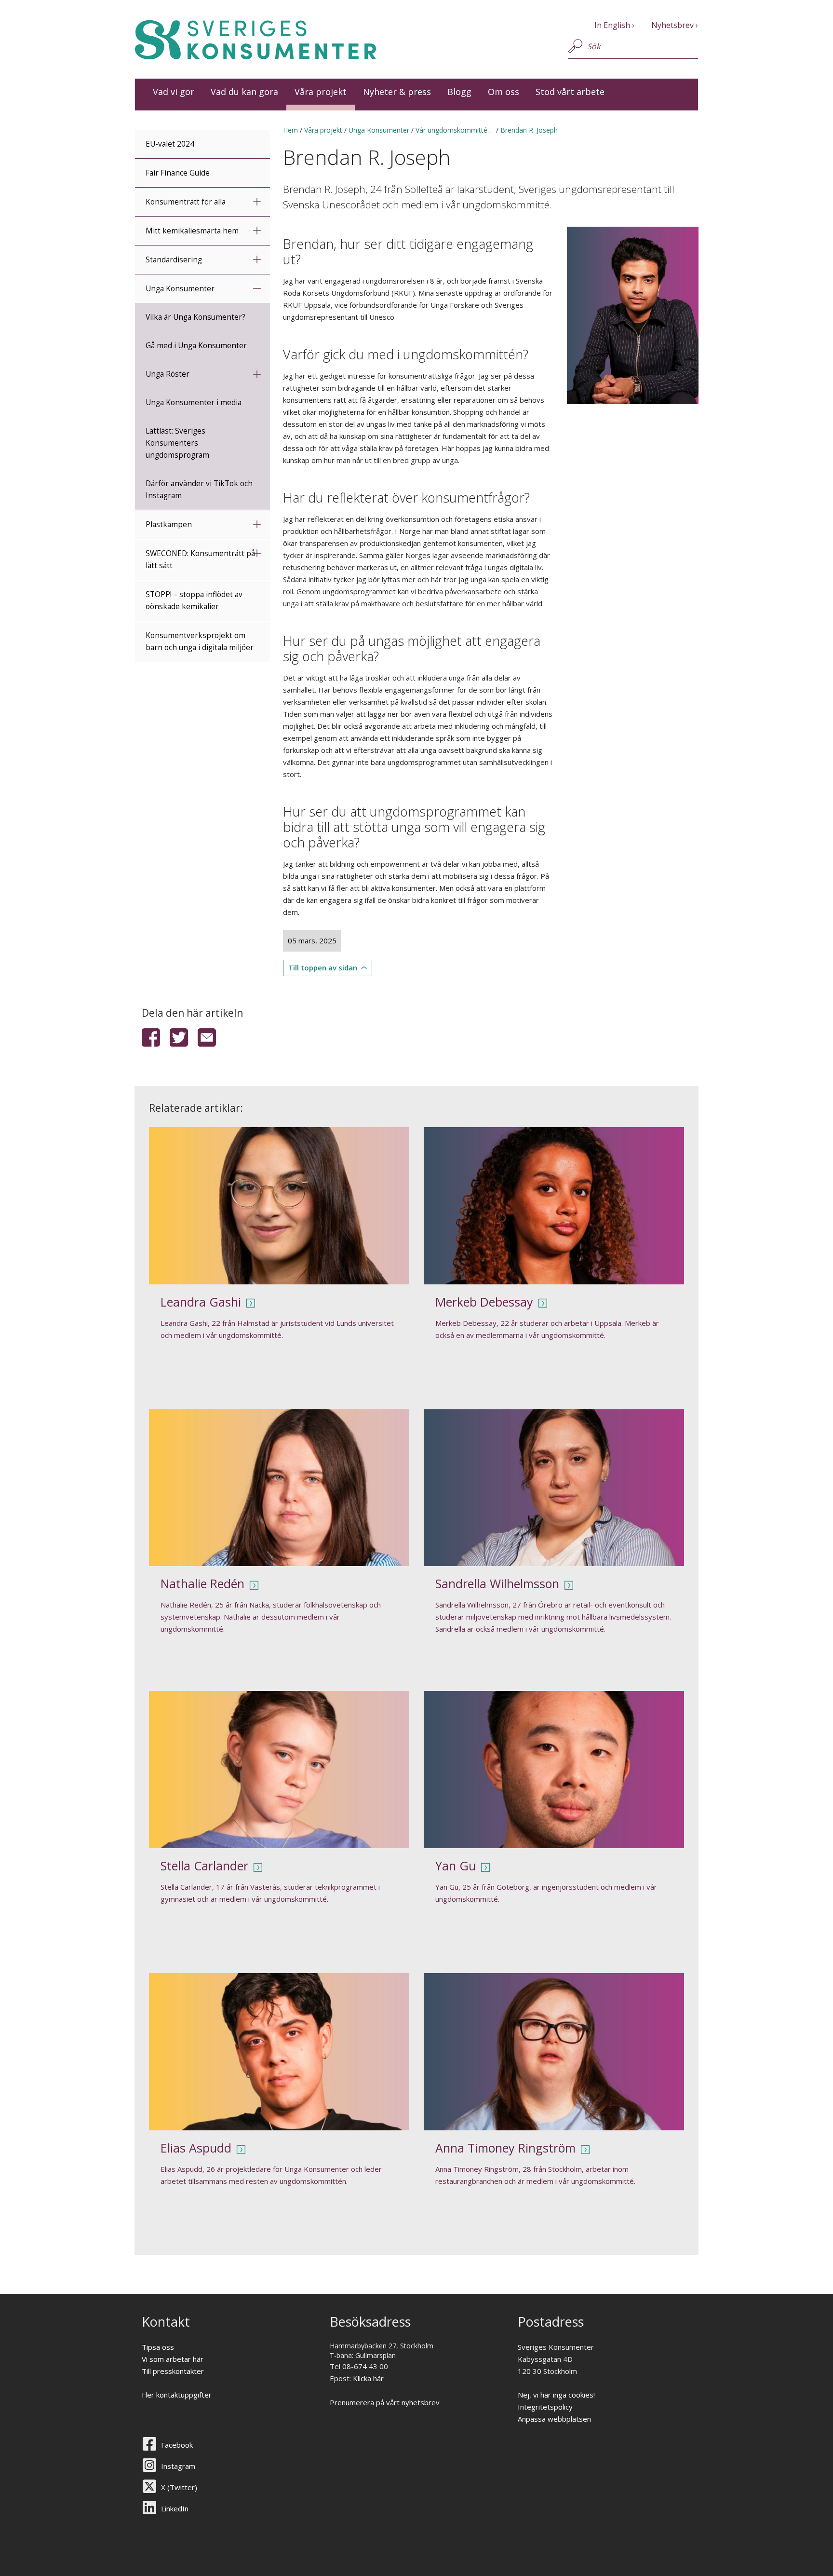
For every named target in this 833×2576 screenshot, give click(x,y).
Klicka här (368, 2378)
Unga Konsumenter (180, 289)
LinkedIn (175, 2508)
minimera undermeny (257, 288)
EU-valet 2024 (170, 144)
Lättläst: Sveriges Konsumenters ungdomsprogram (177, 443)
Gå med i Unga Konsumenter (196, 346)
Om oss (504, 92)
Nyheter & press (397, 92)
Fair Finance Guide (178, 173)
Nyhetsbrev (672, 25)
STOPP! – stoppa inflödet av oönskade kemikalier (194, 600)
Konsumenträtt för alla (186, 202)
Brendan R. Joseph (529, 130)
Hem (290, 130)
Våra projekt (321, 92)
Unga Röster (168, 374)
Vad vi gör (174, 92)
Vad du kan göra (244, 92)
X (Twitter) (179, 2487)
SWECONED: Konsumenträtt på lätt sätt (200, 559)
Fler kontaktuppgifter (177, 2395)
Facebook (177, 2445)
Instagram (178, 2466)
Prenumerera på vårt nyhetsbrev (385, 2402)
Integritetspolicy (545, 2407)
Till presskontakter (173, 2371)
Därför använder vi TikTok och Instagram (199, 490)
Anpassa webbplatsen (554, 2419)
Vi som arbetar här (173, 2359)
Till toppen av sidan (323, 968)
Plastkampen (169, 525)
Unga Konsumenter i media (194, 402)
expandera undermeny (257, 201)
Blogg (459, 92)
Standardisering (174, 260)
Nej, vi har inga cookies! (556, 2395)
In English (612, 25)
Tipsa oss (158, 2347)
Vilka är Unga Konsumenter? (195, 317)
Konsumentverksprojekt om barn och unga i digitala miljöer (200, 641)
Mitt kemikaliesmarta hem (192, 231)
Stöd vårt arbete (570, 92)
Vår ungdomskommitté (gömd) (464, 130)
